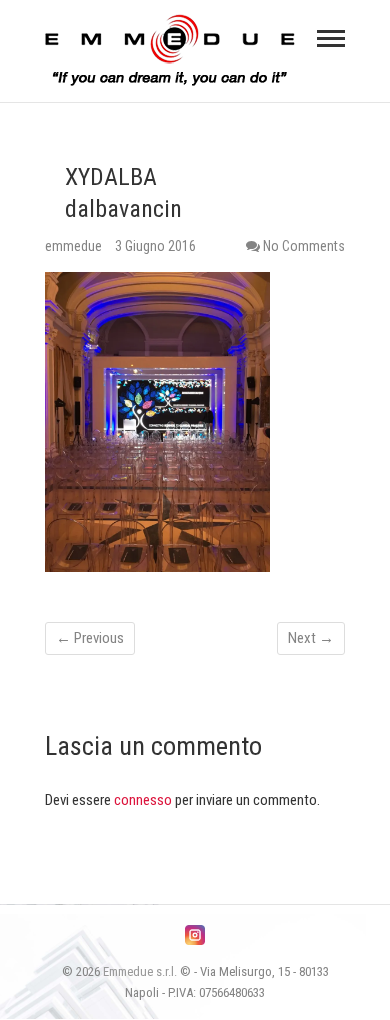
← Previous (90, 638)
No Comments (304, 246)
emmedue (75, 246)
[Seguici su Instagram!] (195, 935)
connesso (143, 800)
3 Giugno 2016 (155, 246)
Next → (311, 638)
